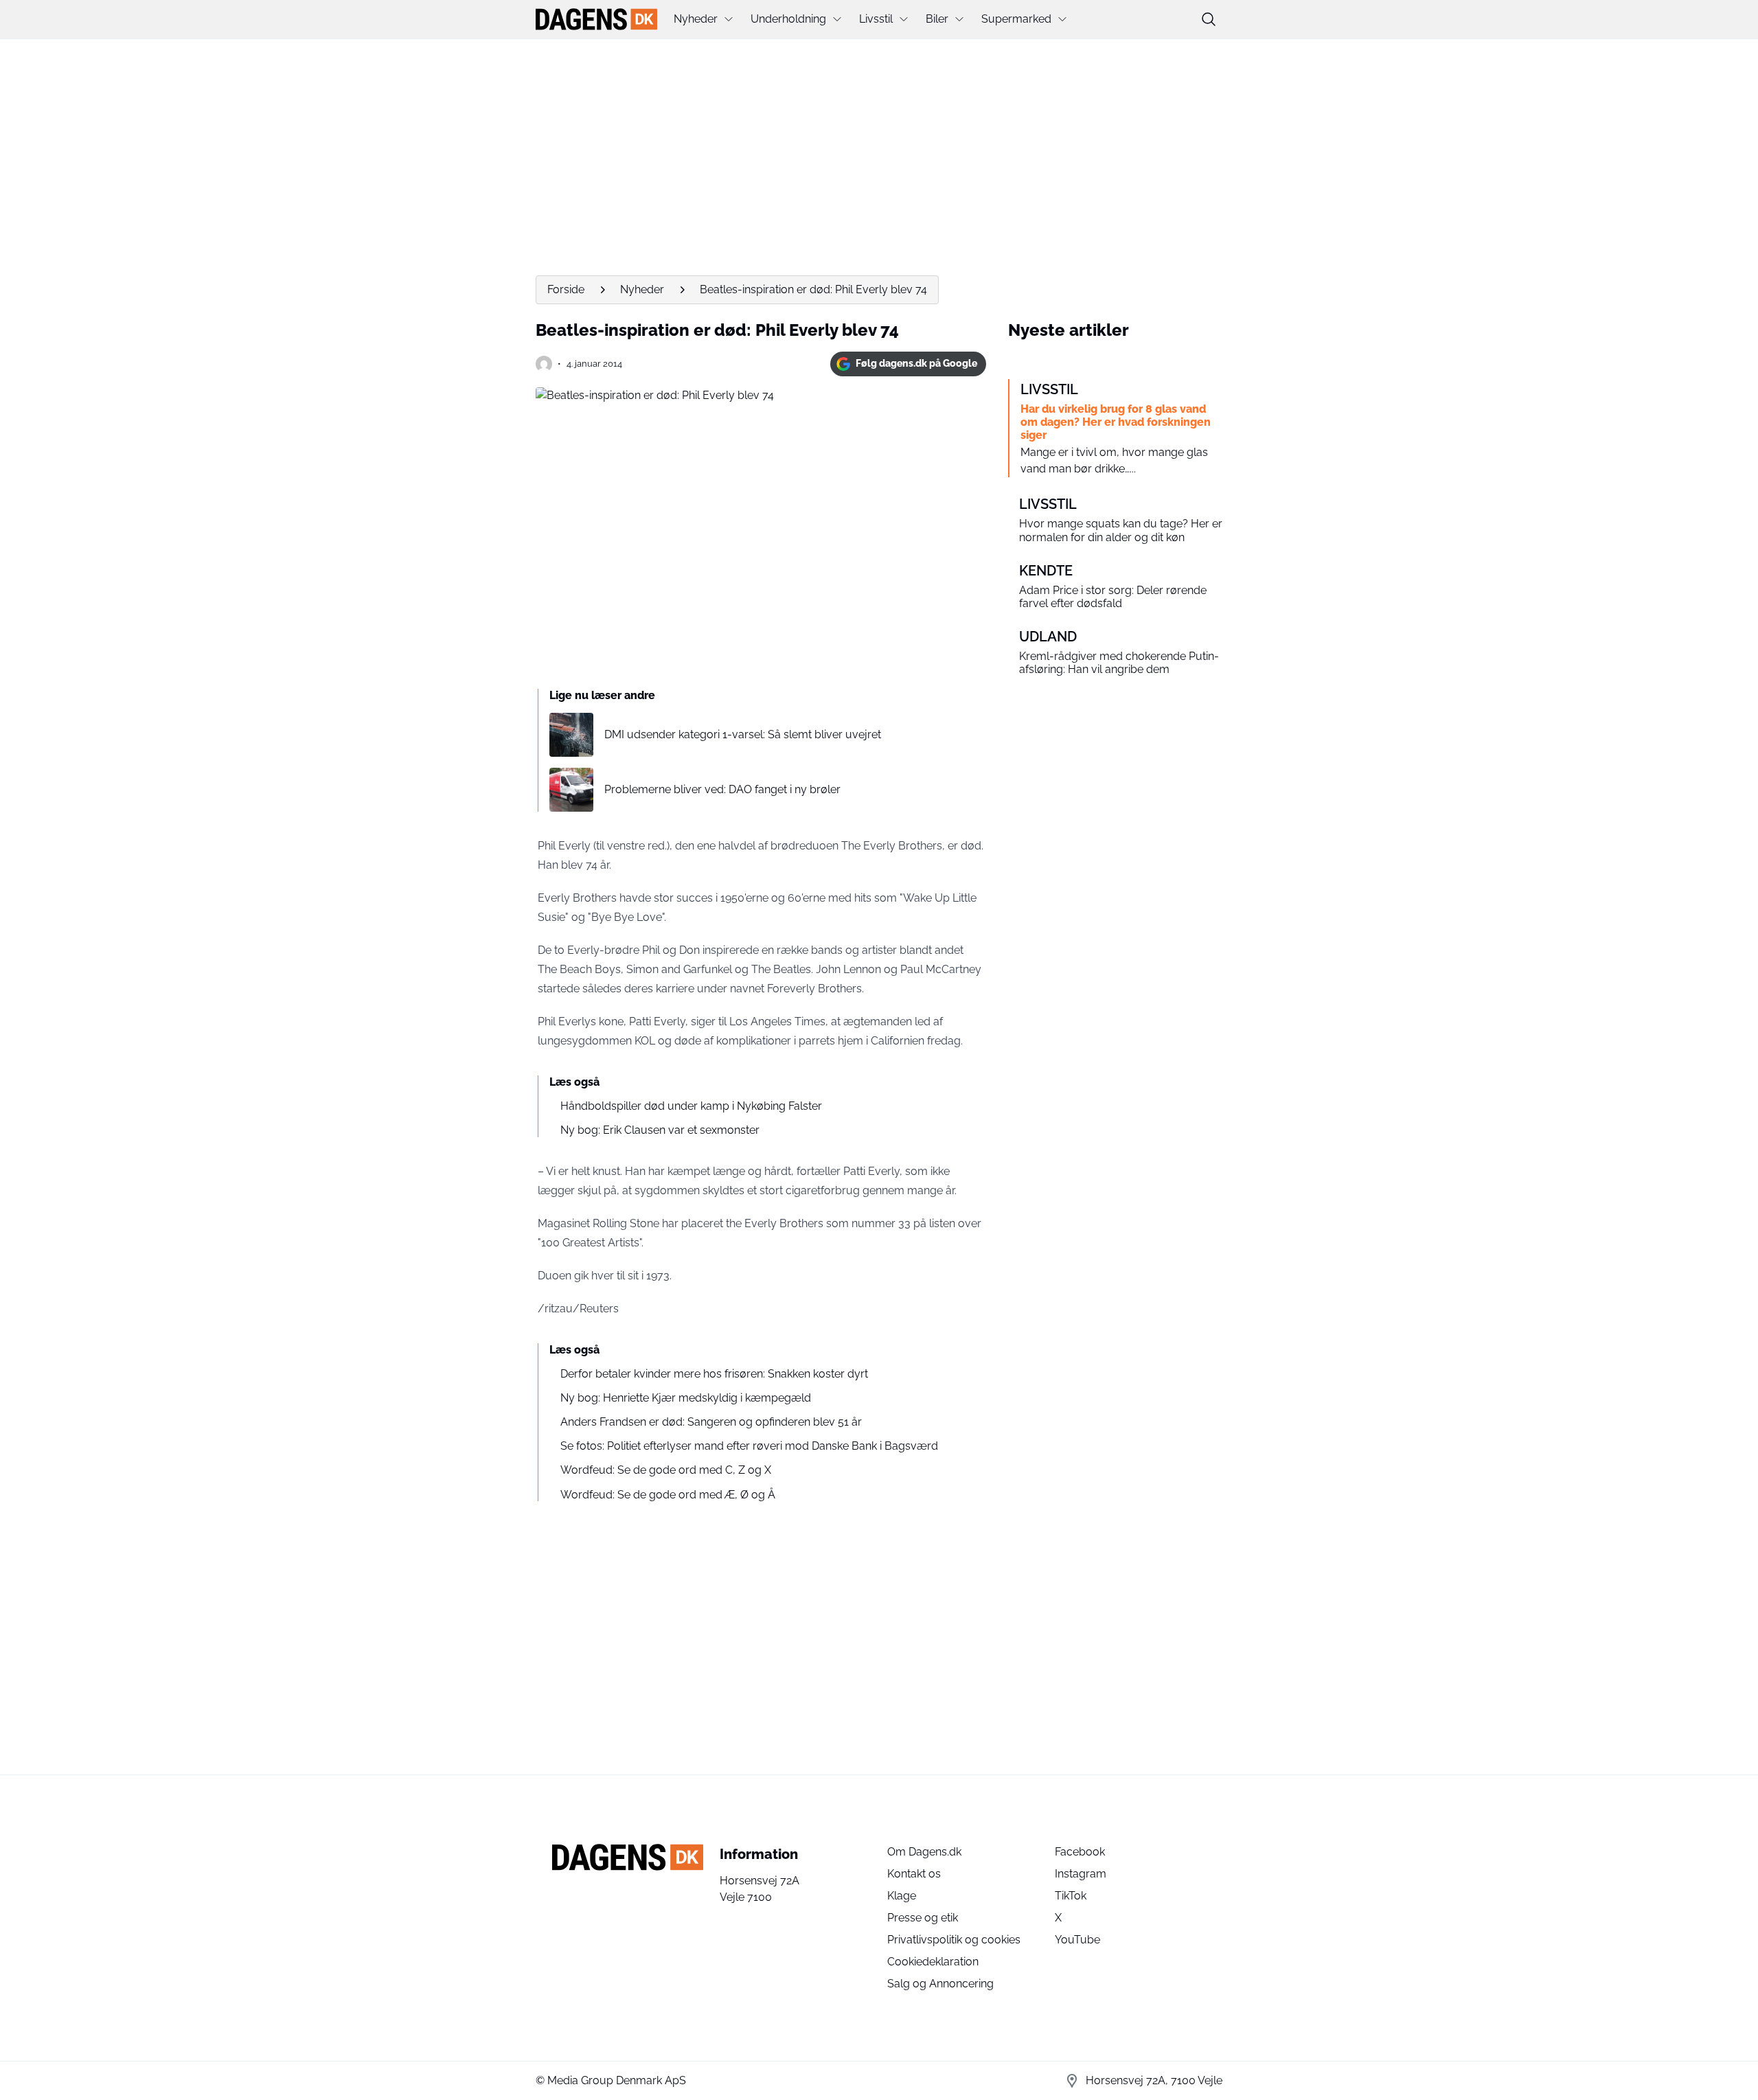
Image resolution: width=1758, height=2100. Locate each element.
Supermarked (1016, 19)
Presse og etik (923, 1918)
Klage (902, 1896)
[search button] (1209, 19)
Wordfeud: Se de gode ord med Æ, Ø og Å (668, 1495)
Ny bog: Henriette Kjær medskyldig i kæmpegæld (686, 1398)
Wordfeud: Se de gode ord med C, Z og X (666, 1470)
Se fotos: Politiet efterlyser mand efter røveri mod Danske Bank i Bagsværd (749, 1446)
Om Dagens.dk (924, 1852)
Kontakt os (914, 1874)
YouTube (1077, 1940)
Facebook (1080, 1852)
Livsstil (876, 19)
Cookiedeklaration (933, 1962)
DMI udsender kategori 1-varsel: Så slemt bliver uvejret (743, 734)
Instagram (1081, 1874)
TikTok (1071, 1896)
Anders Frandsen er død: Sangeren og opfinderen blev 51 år (711, 1422)
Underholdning (788, 19)
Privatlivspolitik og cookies (954, 1940)
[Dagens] (596, 19)
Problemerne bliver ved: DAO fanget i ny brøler (722, 789)
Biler (937, 19)
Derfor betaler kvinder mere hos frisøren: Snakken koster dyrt (714, 1374)
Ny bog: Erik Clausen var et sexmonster (660, 1130)
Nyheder (696, 19)
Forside (566, 289)
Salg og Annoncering (940, 1984)
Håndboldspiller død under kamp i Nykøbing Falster (691, 1106)
